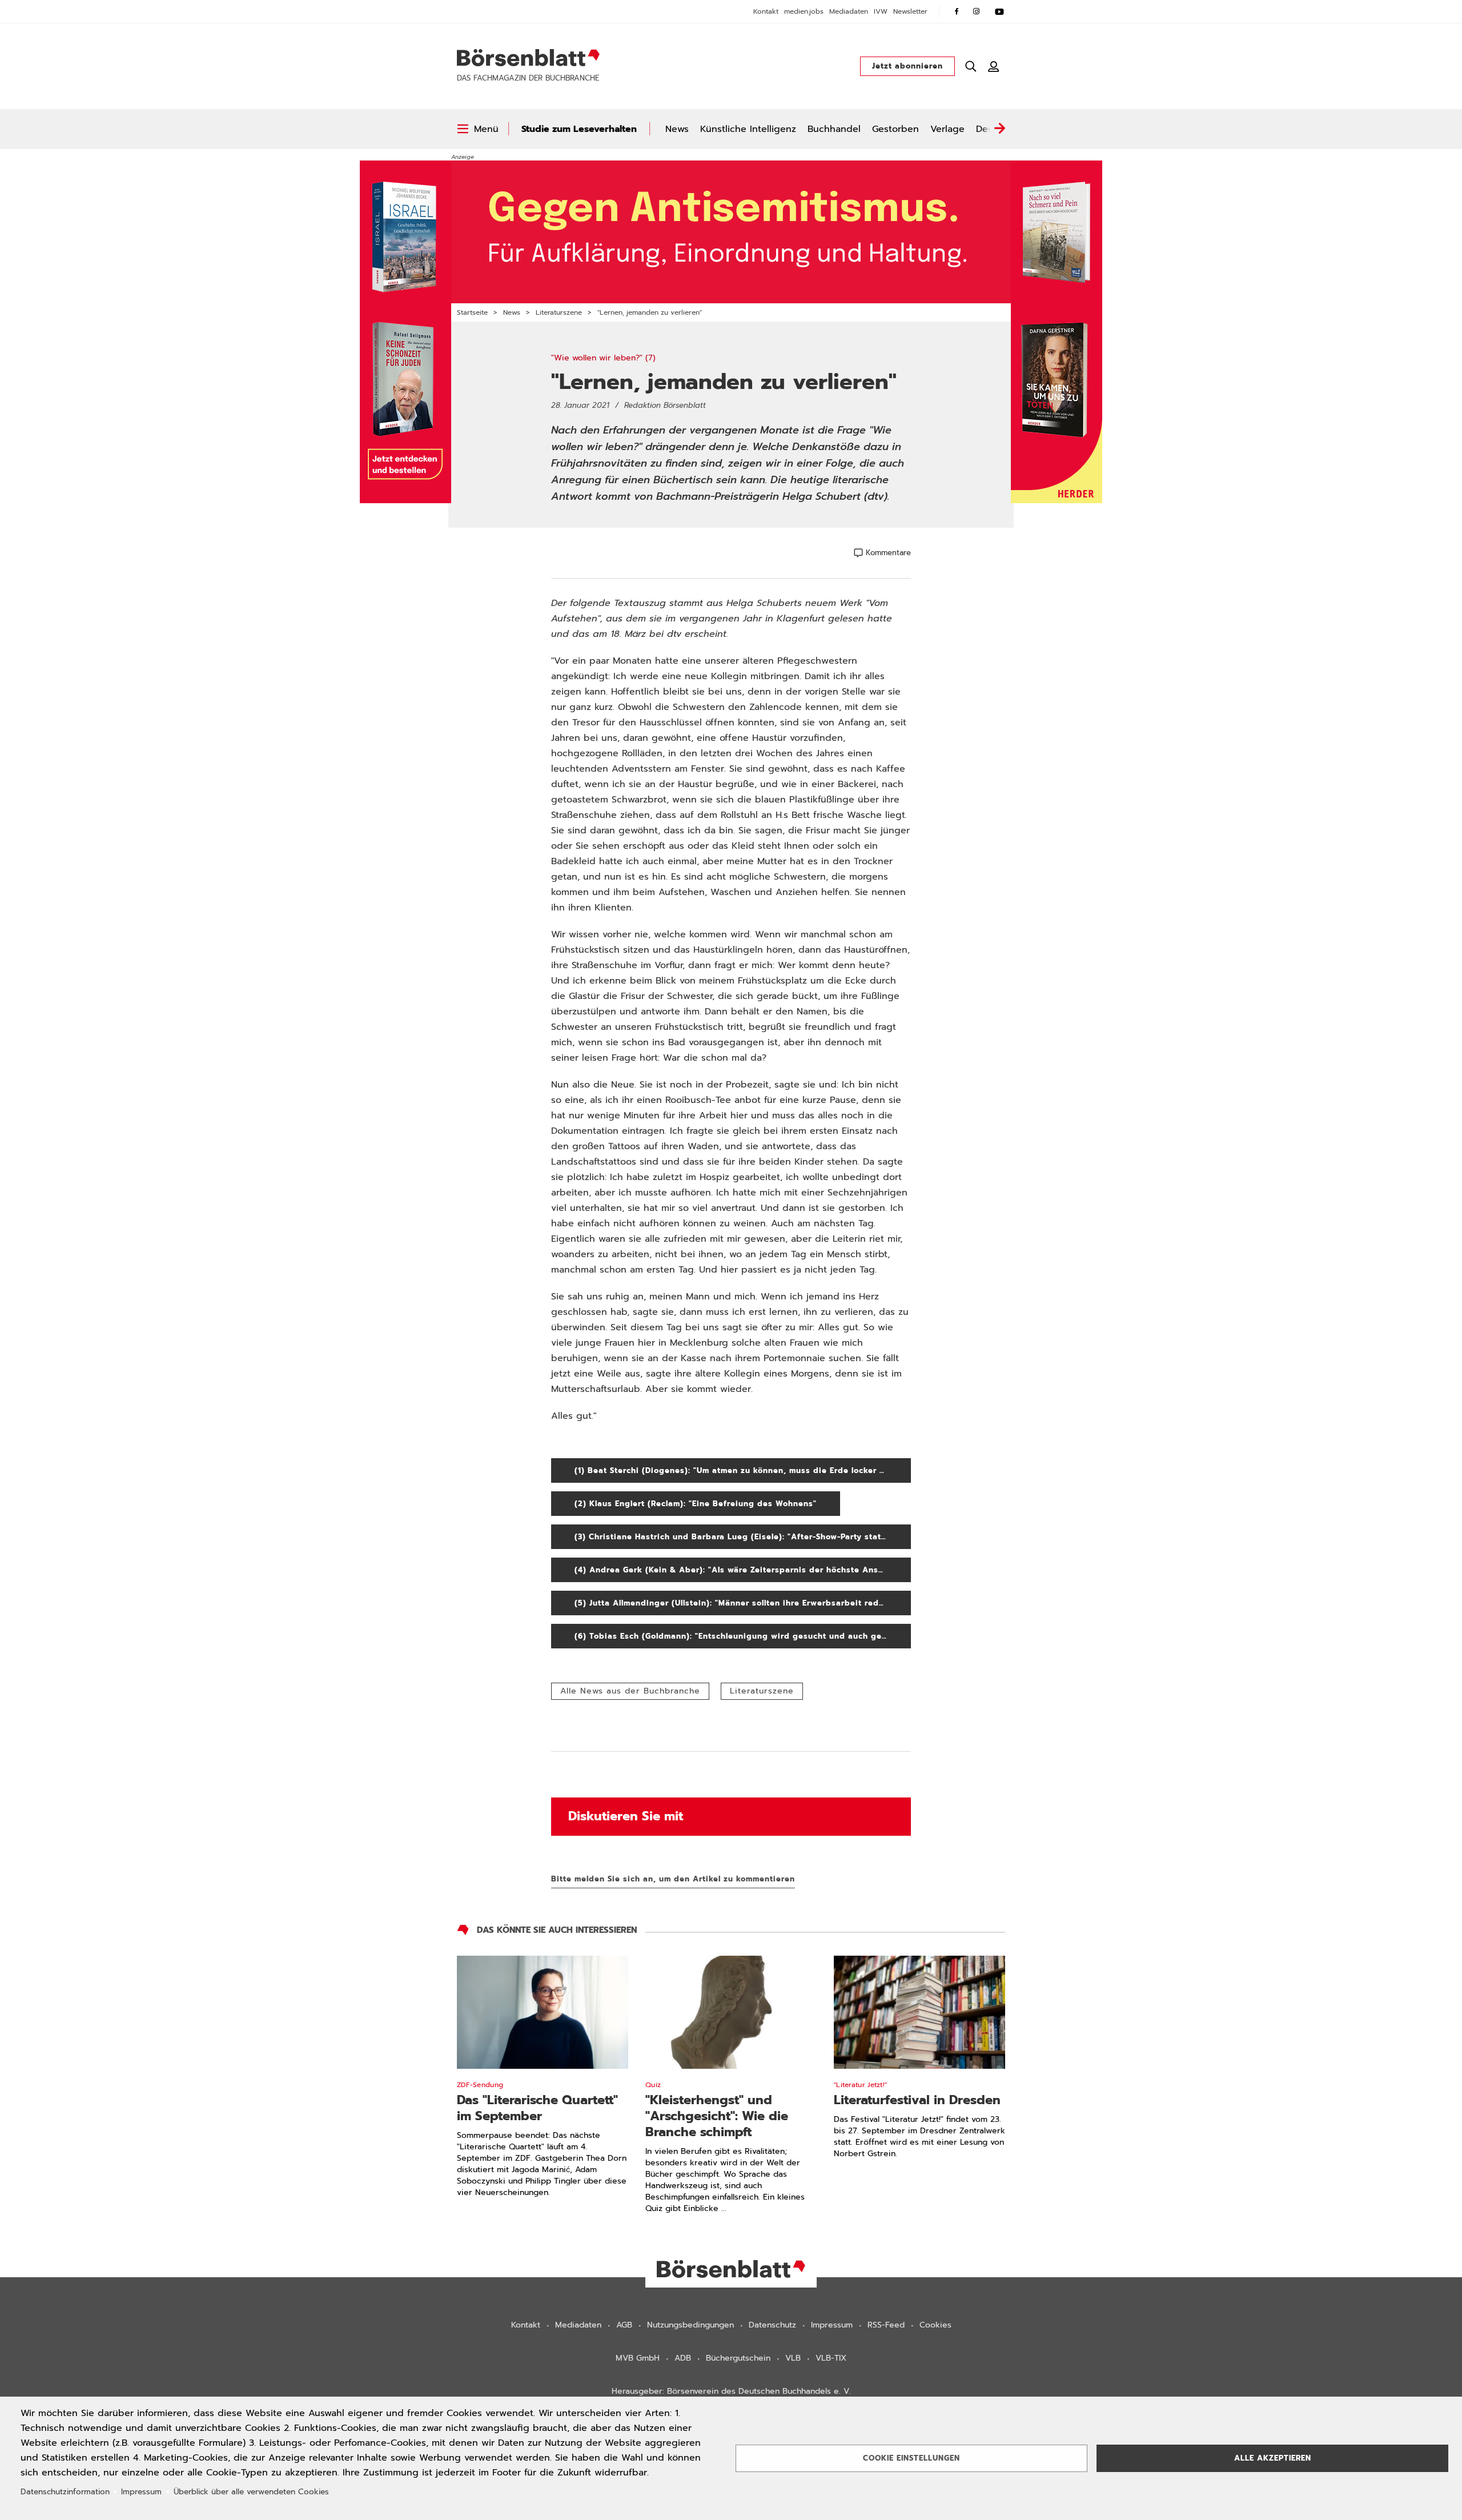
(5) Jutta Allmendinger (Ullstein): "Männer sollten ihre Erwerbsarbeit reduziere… (743, 1603)
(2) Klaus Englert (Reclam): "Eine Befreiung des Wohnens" (707, 1504)
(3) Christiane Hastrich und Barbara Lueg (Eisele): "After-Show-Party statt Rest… (743, 1537)
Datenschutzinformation (65, 2492)
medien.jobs (804, 11)
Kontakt (766, 11)
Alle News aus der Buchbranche (630, 1691)
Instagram (977, 11)
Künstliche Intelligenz (748, 129)
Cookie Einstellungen (911, 2458)
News (677, 129)
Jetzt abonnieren (907, 66)
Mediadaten (849, 11)
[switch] (478, 129)
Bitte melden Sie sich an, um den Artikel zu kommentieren (673, 1879)
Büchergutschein (738, 2358)
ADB (683, 2358)
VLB (793, 2358)
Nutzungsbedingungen (690, 2325)
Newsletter (910, 11)
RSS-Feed (886, 2325)
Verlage (947, 129)
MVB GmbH (638, 2358)
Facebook (957, 11)
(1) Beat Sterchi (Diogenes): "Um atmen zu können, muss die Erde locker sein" (743, 1470)
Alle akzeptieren (1273, 2458)
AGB (624, 2325)
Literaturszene (559, 312)
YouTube (999, 11)
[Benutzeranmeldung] (994, 66)
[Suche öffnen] (971, 66)
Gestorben (895, 129)
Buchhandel (834, 129)
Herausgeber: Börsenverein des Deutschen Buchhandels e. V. (731, 2391)
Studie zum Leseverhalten (579, 129)
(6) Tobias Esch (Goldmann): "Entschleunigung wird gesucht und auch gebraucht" (743, 1636)
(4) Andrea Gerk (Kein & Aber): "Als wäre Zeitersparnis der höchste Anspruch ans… (743, 1570)
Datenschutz (772, 2325)
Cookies (935, 2325)
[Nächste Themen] (999, 129)
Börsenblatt (528, 58)
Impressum (832, 2325)
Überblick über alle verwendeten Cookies (251, 2492)
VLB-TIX (831, 2358)
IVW (881, 11)
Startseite (472, 312)
